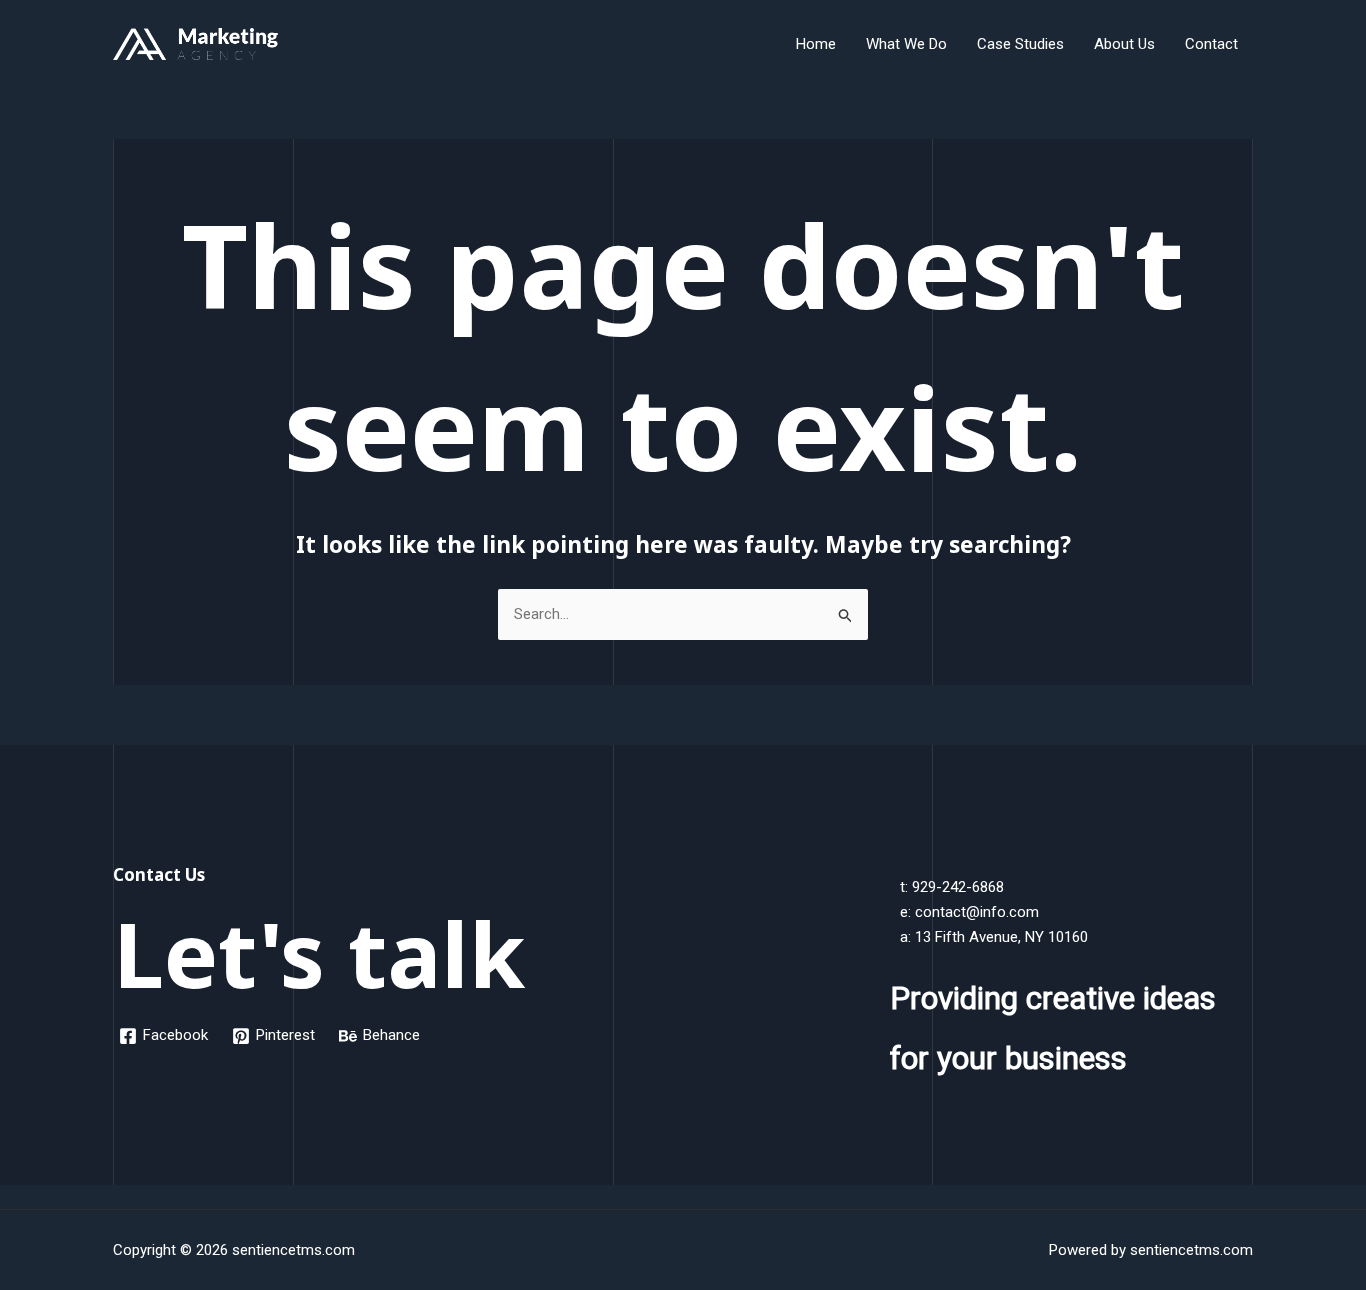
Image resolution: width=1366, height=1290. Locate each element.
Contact (1211, 44)
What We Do (906, 44)
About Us (1124, 44)
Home (816, 44)
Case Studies (1020, 44)
